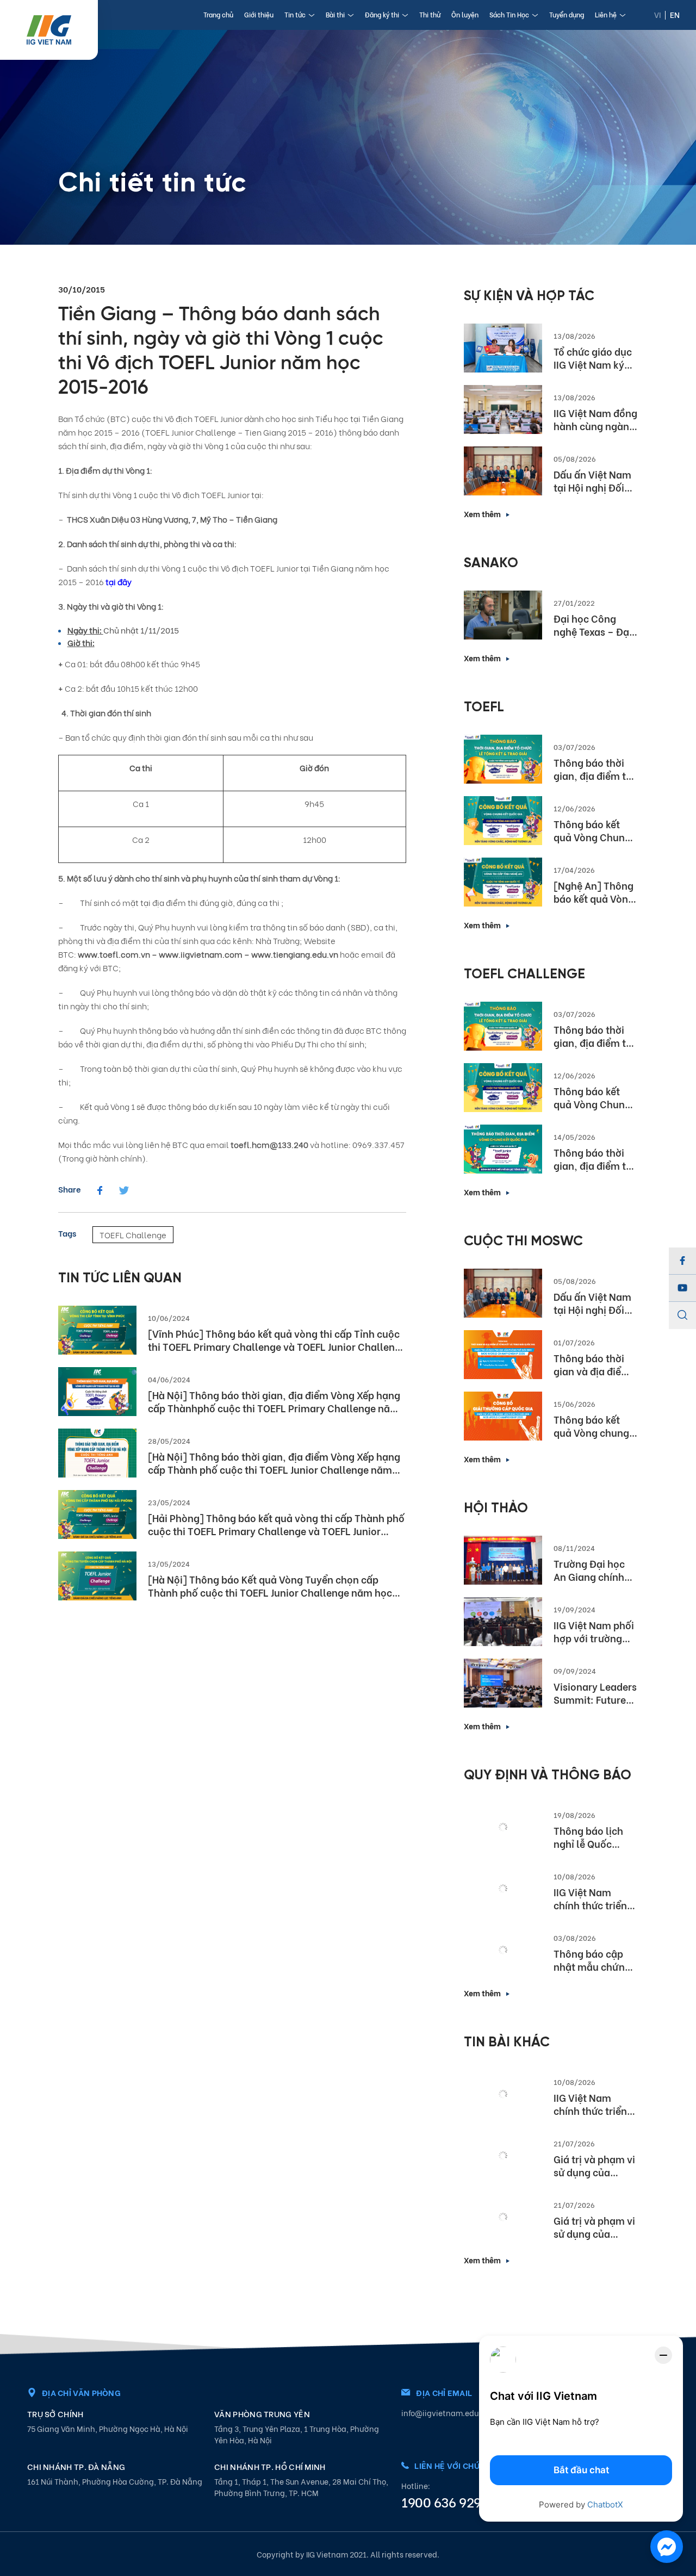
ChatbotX (605, 2504)
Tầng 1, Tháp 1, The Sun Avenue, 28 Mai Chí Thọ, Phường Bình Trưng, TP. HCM (301, 2487)
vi (658, 14)
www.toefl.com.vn (114, 954)
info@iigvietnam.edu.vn (446, 2413)
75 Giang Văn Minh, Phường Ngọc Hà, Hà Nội (108, 2428)
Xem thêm (482, 514)
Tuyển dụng (567, 14)
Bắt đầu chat (581, 2470)
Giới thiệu (259, 14)
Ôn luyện (465, 14)
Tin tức (295, 14)
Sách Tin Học (509, 14)
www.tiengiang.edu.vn (295, 954)
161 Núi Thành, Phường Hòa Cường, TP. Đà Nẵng (115, 2481)
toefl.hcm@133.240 (269, 1144)
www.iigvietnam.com (201, 954)
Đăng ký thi (382, 14)
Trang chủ (218, 14)
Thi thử (430, 14)
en (675, 14)
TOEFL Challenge (133, 1234)
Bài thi (335, 14)
